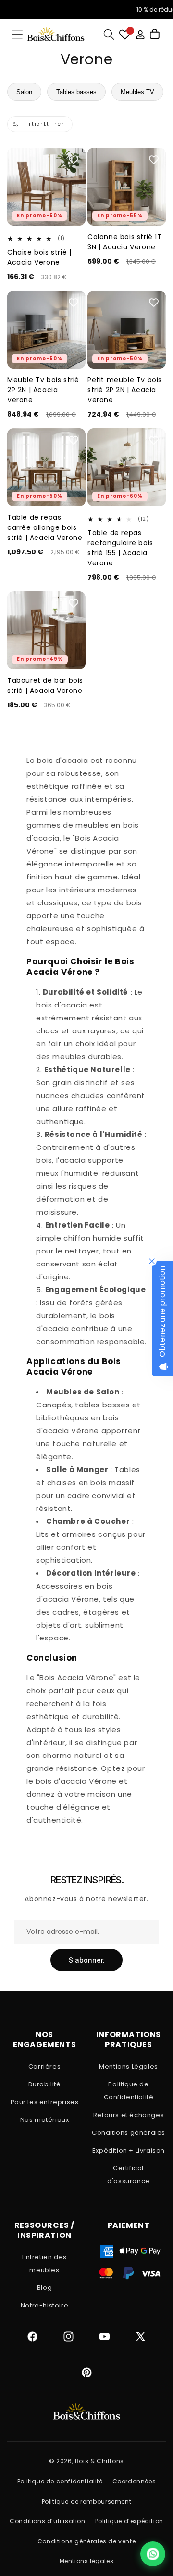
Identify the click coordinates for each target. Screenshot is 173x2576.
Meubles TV (137, 92)
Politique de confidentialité (60, 2481)
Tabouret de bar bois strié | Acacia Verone (45, 685)
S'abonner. (87, 1960)
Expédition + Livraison (129, 2150)
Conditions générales (129, 2133)
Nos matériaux (45, 2120)
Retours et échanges (129, 2115)
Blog (44, 2288)
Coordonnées (134, 2481)
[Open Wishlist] (125, 35)
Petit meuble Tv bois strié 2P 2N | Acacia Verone (125, 390)
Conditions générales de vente (86, 2541)
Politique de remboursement (87, 2501)
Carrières (44, 2067)
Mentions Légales (129, 2067)
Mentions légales (87, 2561)
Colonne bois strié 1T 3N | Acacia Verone (125, 242)
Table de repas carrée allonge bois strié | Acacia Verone (45, 527)
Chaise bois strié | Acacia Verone (39, 257)
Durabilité (45, 2084)
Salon (24, 92)
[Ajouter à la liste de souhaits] (74, 160)
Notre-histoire (44, 2305)
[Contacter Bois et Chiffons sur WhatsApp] (153, 2554)
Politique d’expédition (129, 2521)
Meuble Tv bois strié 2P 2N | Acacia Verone (43, 390)
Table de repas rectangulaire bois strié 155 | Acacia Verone (120, 548)
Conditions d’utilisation (47, 2521)
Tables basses (76, 92)
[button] (17, 35)
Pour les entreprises (45, 2102)
